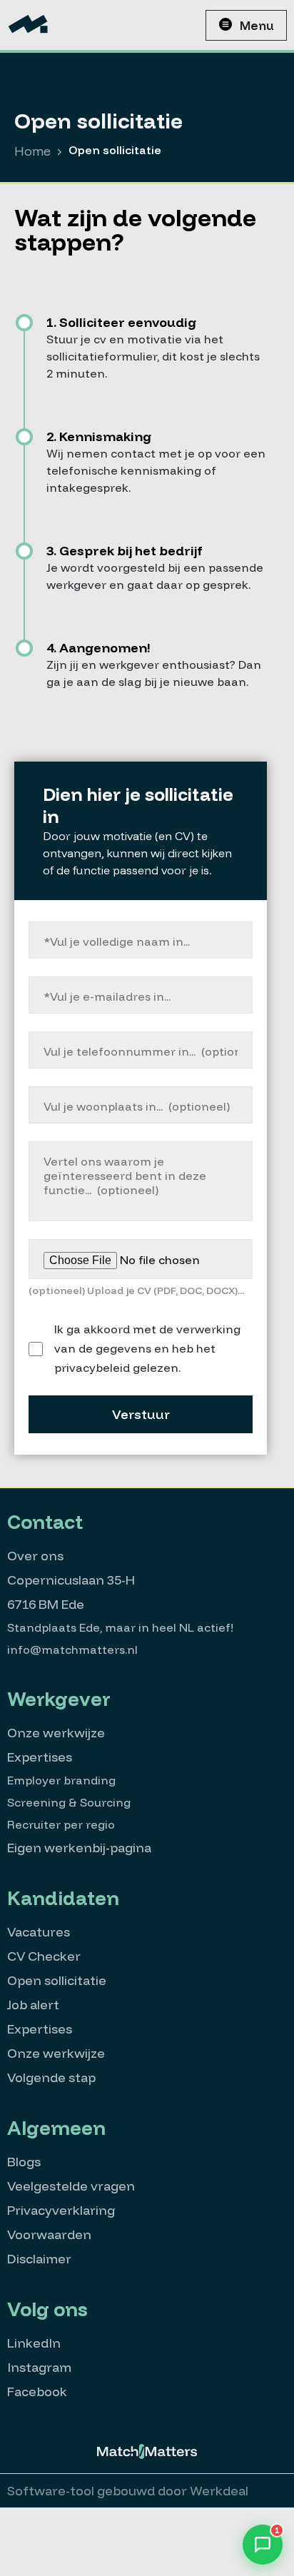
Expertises (40, 1757)
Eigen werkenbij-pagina (79, 1848)
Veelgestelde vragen (71, 2186)
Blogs (24, 2162)
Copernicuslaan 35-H (71, 1580)
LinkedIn (34, 2343)
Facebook (37, 2391)
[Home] (28, 25)
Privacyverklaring (61, 2210)
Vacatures (39, 1932)
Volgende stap (51, 2077)
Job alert (33, 2005)
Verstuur (141, 1414)
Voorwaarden (49, 2234)
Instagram (39, 2367)
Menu (257, 25)
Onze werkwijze (56, 1733)
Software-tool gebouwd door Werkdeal (128, 2491)
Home (32, 151)
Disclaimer (39, 2259)
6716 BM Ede (46, 1604)
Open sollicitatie (57, 1980)
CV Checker (44, 1956)
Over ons (35, 1556)
